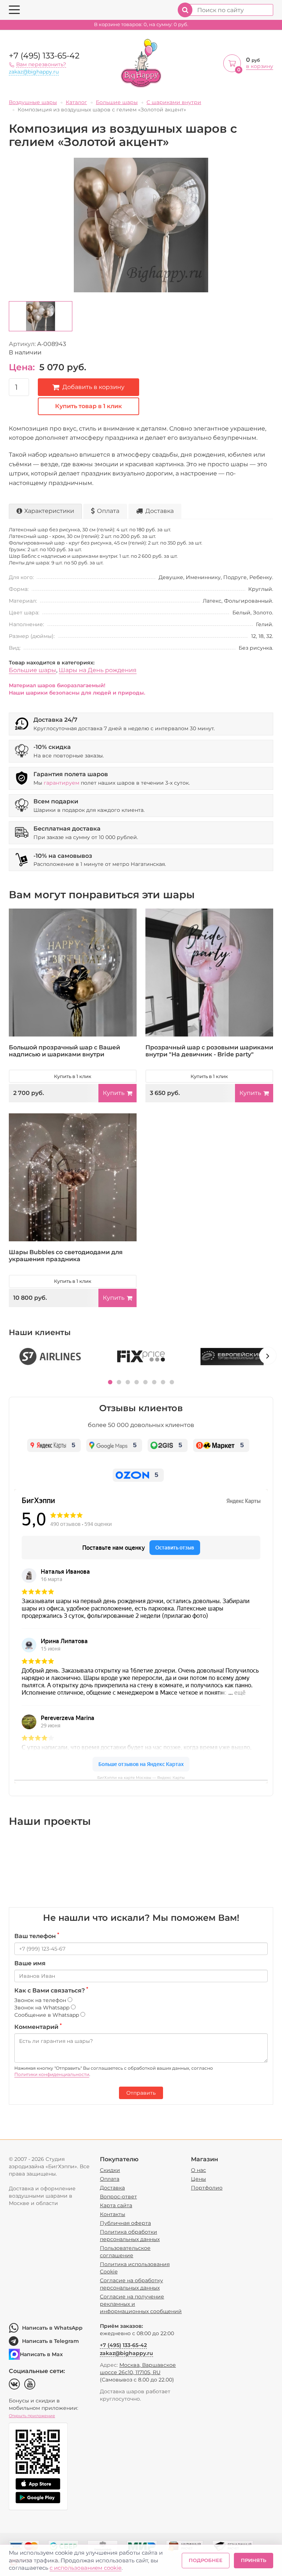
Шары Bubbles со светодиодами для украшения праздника (66, 1256)
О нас (198, 2170)
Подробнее (206, 2560)
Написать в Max (41, 2354)
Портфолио (207, 2188)
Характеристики (49, 511)
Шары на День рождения (98, 670)
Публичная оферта (125, 2223)
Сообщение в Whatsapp (47, 2015)
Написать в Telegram (50, 2341)
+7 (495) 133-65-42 (44, 56)
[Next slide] (268, 1356)
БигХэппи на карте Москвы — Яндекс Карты (141, 1778)
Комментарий (38, 2027)
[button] (110, 1382)
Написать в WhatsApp (52, 2328)
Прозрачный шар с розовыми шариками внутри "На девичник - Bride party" (209, 1051)
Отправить (141, 2093)
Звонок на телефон (41, 2000)
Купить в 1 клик (73, 1076)
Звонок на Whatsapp (43, 2008)
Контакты (113, 2214)
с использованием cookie (86, 2568)
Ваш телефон (37, 1936)
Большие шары (32, 670)
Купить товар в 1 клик (88, 406)
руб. (141, 24)
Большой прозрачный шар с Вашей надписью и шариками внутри (64, 1051)
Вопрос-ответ (118, 2197)
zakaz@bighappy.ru (34, 72)
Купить (114, 1093)
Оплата (108, 511)
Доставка (160, 511)
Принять (254, 2560)
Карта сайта (116, 2205)
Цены (198, 2179)
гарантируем (62, 783)
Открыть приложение (32, 2416)
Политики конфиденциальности (52, 2074)
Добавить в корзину (93, 387)
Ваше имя (30, 1963)
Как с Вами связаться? (51, 1990)
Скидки (110, 2170)
